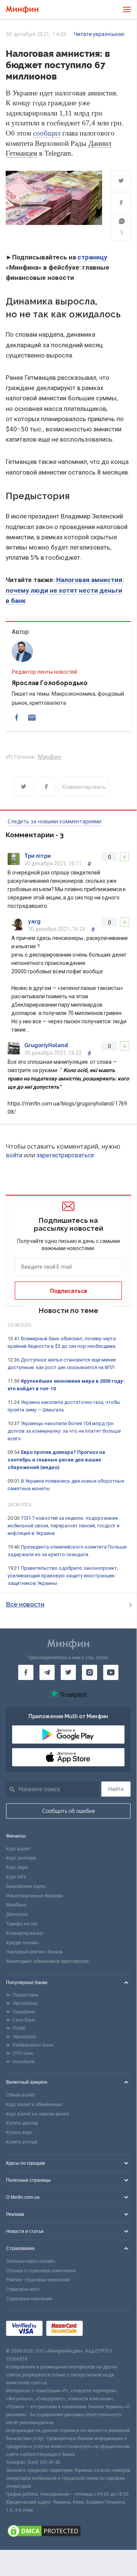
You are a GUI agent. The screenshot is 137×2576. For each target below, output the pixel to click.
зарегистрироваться (65, 1155)
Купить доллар (22, 2123)
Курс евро (17, 1867)
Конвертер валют (25, 1933)
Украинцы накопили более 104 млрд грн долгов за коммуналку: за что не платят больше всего (64, 1431)
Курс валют (18, 1849)
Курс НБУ (16, 1877)
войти (14, 1155)
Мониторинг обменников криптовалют (47, 1961)
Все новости (25, 1604)
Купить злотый (22, 2142)
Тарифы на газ (22, 1924)
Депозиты (17, 1914)
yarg (34, 921)
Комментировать (84, 787)
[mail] (32, 718)
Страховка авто (23, 2289)
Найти (116, 1789)
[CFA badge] (103, 2329)
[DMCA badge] (68, 2532)
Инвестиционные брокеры (35, 1896)
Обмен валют (21, 2095)
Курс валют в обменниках (34, 2105)
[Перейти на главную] (22, 10)
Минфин (49, 757)
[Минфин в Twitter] (68, 1672)
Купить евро (19, 2133)
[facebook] (17, 718)
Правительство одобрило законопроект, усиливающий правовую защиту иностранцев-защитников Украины (63, 1576)
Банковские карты (26, 1886)
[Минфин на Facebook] (26, 1672)
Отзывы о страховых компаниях (41, 2271)
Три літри (38, 856)
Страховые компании (29, 2299)
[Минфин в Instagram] (90, 1672)
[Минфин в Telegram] (47, 1672)
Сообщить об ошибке (68, 1811)
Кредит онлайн (22, 1943)
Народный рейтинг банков (35, 1952)
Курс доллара (21, 1858)
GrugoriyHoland (46, 1045)
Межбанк (16, 1905)
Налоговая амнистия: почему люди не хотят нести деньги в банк (65, 590)
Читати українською (99, 34)
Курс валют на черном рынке (38, 2114)
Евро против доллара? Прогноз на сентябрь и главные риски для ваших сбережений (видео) (56, 1460)
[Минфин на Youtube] (111, 1672)
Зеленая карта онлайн (31, 2261)
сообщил (47, 133)
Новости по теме (68, 1311)
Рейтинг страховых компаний (38, 2280)
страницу (92, 257)
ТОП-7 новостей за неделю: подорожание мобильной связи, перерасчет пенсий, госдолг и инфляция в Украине (64, 1526)
